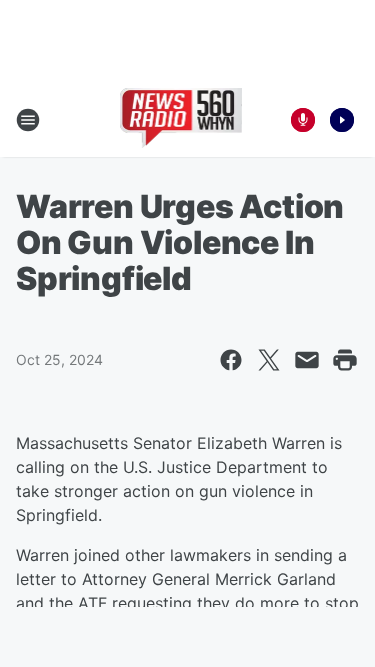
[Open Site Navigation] (28, 120)
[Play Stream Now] (342, 120)
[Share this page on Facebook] (231, 360)
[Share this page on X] (269, 360)
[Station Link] (181, 120)
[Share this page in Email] (307, 360)
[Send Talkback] (303, 120)
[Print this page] (345, 360)
